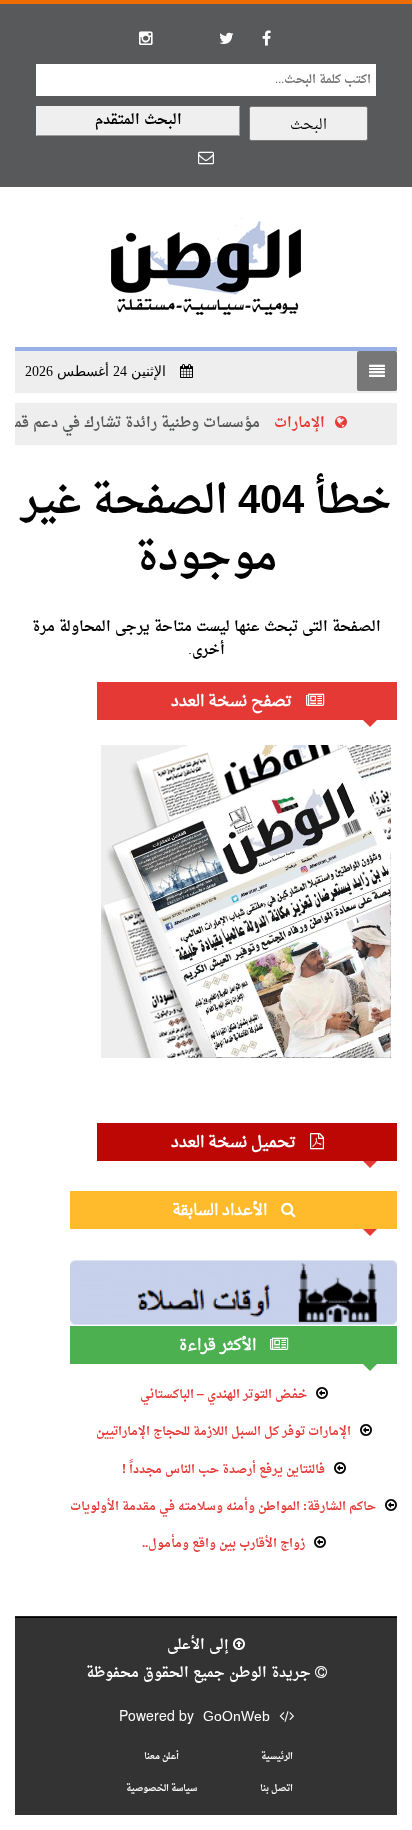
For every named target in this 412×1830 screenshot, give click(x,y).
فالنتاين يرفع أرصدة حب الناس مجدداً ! (223, 1470)
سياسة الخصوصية (161, 1788)
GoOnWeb (236, 1717)
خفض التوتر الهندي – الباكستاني (223, 1395)
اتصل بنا (276, 1788)
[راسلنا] (206, 157)
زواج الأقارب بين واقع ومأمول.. (223, 1544)
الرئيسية (277, 1756)
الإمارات (301, 423)
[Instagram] (146, 38)
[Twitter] (226, 38)
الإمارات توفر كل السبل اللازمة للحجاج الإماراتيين (223, 1432)
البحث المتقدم (138, 120)
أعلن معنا (161, 1756)
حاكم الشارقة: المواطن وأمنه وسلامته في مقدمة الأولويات (223, 1507)
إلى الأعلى (200, 1645)
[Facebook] (266, 38)
